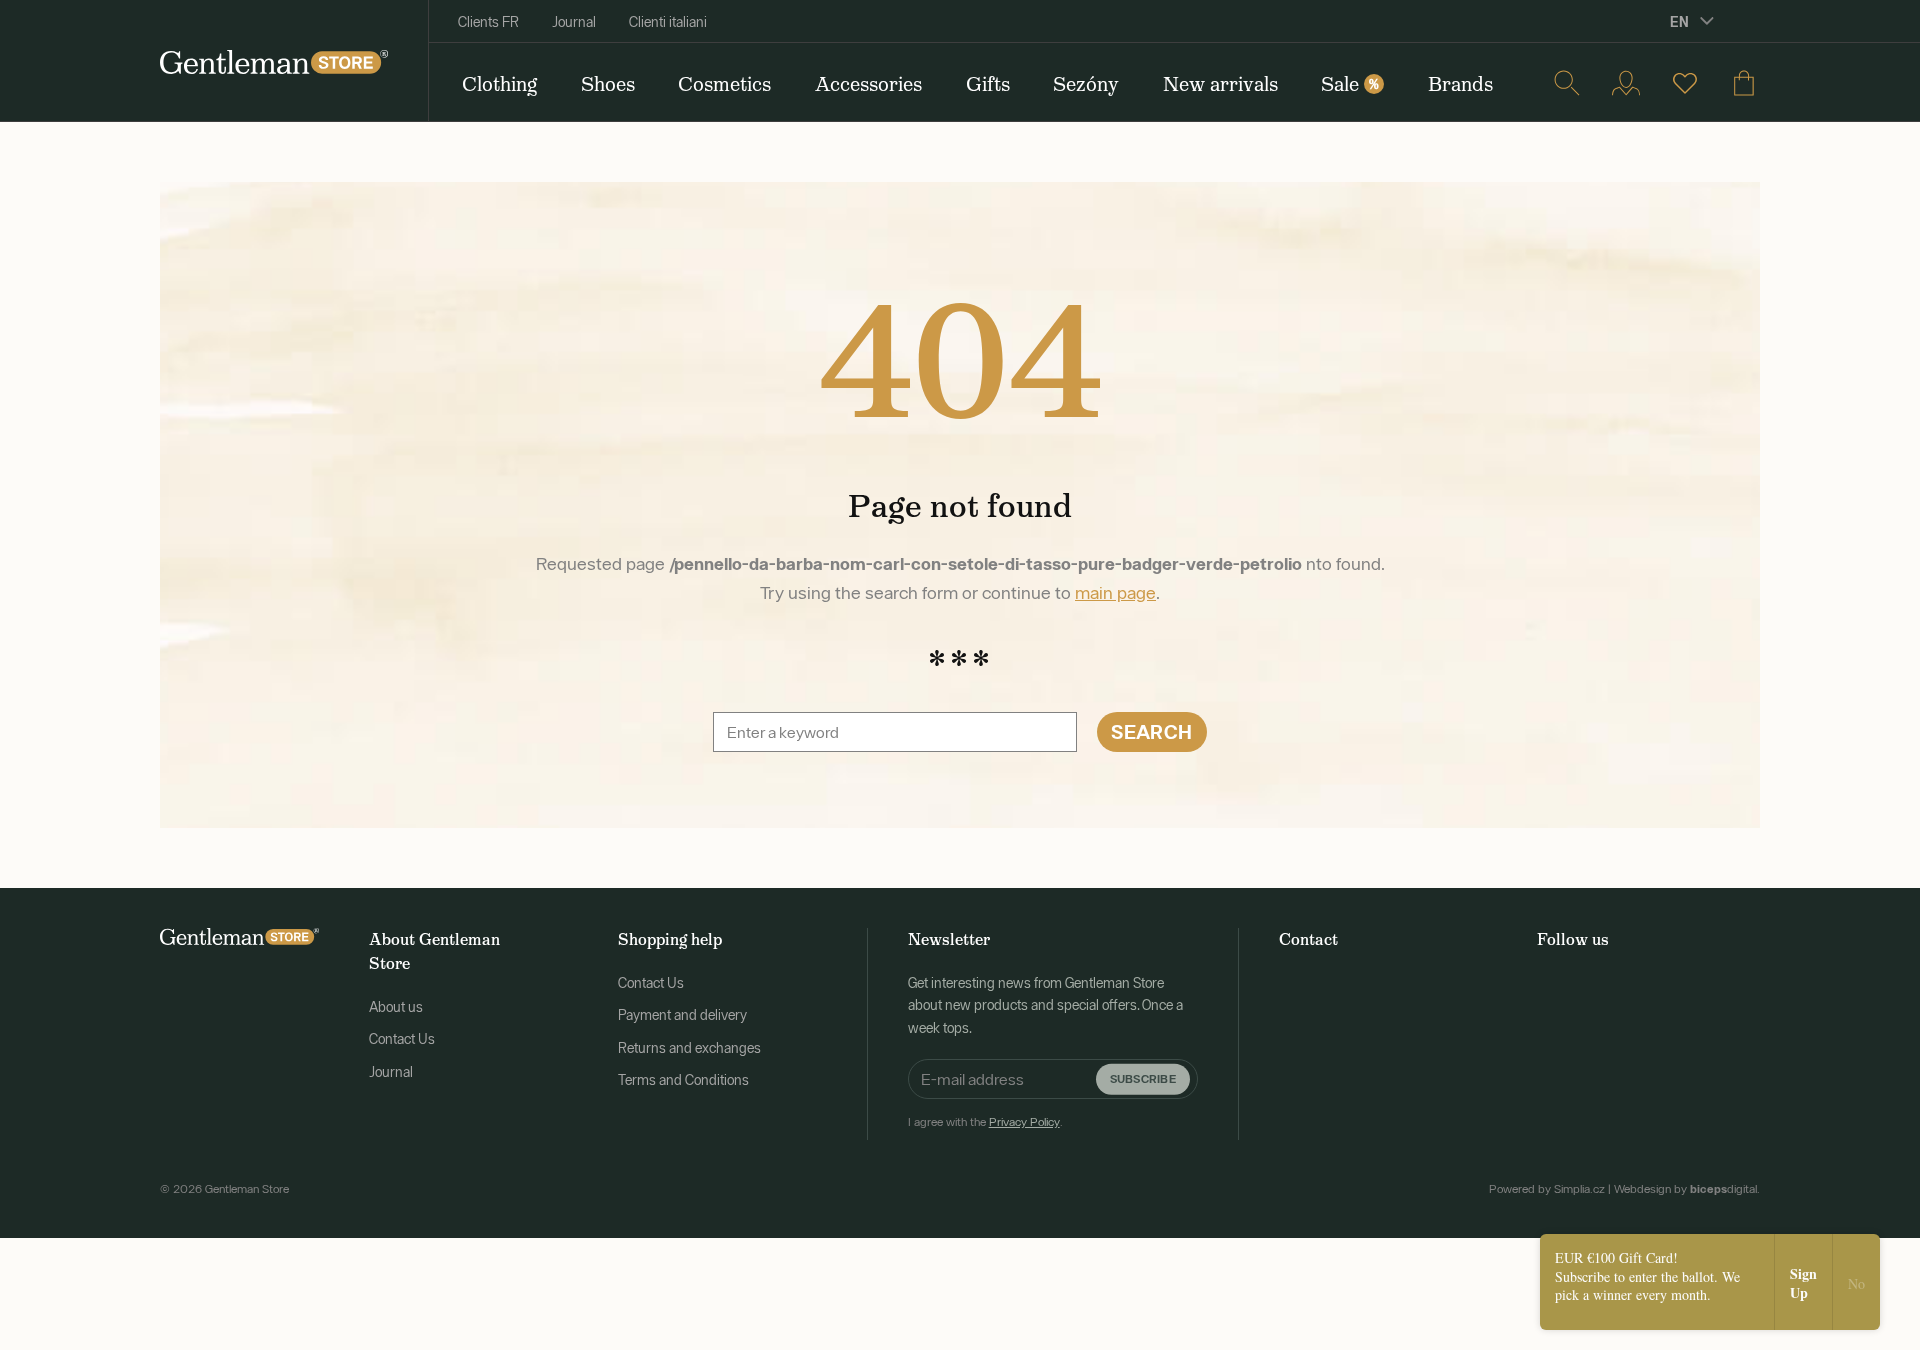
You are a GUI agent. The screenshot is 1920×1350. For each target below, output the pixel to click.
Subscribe (1143, 1078)
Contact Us (402, 1039)
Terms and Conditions (683, 1080)
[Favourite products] (1685, 83)
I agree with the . (985, 1122)
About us (396, 1007)
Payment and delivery (682, 1015)
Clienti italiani (668, 22)
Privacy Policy (1024, 1122)
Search (1151, 731)
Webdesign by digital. (1687, 1189)
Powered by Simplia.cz (1547, 1189)
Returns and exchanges (689, 1048)
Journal (574, 22)
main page (1115, 592)
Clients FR (488, 22)
